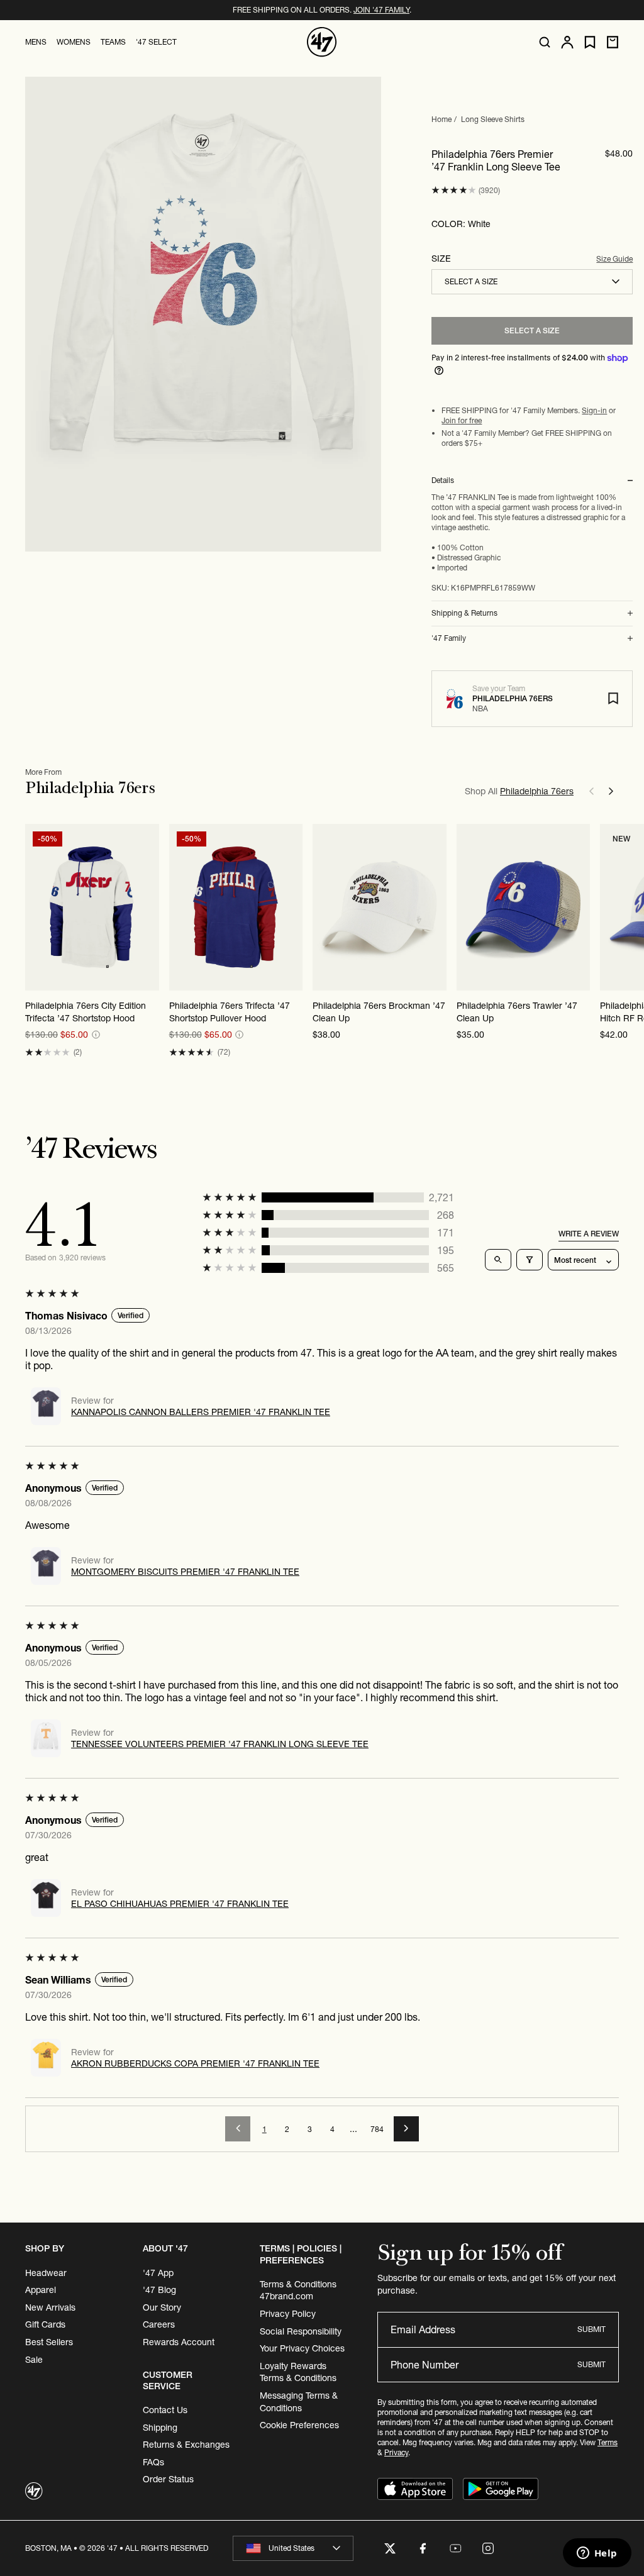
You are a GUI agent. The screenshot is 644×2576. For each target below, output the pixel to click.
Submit (591, 2329)
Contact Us (165, 2410)
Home (441, 119)
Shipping (160, 2428)
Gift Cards (45, 2324)
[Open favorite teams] (590, 42)
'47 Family (449, 638)
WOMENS (74, 42)
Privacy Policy (288, 2314)
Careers (159, 2324)
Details (443, 480)
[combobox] (532, 282)
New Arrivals (50, 2307)
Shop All (519, 791)
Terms (608, 2442)
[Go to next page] (406, 2129)
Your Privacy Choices (302, 2348)
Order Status (168, 2479)
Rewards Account (179, 2342)
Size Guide (614, 259)
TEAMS (113, 42)
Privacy (396, 2452)
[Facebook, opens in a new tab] (423, 2548)
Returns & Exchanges (186, 2445)
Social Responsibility (301, 2331)
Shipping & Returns (464, 613)
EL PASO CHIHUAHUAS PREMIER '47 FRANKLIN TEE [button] (180, 1904)
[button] (454, 190)
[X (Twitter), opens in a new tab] (390, 2548)
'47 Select (156, 42)
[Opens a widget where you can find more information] (597, 2554)
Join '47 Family (381, 10)
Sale (34, 2360)
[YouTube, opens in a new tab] (455, 2548)
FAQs (153, 2462)
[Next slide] (611, 791)
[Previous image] (35, 908)
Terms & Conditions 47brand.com (298, 2290)
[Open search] (545, 42)
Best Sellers (49, 2342)
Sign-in (594, 410)
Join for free (462, 420)
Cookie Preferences (299, 2425)
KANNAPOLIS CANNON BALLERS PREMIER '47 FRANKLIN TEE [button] (201, 1412)
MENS (36, 42)
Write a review (589, 1234)
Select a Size (532, 330)
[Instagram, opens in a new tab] (488, 2548)
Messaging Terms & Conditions (299, 2402)
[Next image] (149, 908)
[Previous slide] (591, 791)
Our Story (162, 2307)
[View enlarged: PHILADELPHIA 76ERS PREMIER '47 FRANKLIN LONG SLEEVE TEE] (203, 314)
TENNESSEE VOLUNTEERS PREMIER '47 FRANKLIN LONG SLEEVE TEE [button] (220, 1744)
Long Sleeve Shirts (493, 119)
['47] (322, 42)
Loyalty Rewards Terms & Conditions (298, 2372)
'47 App (158, 2273)
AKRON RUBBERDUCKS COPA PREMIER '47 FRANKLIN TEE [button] (195, 2063)
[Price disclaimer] (96, 1035)
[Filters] (530, 1260)
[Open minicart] (613, 42)
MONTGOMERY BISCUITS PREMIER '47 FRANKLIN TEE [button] (185, 1572)
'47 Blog (159, 2290)
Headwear (46, 2273)
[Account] (567, 42)
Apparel (41, 2290)
